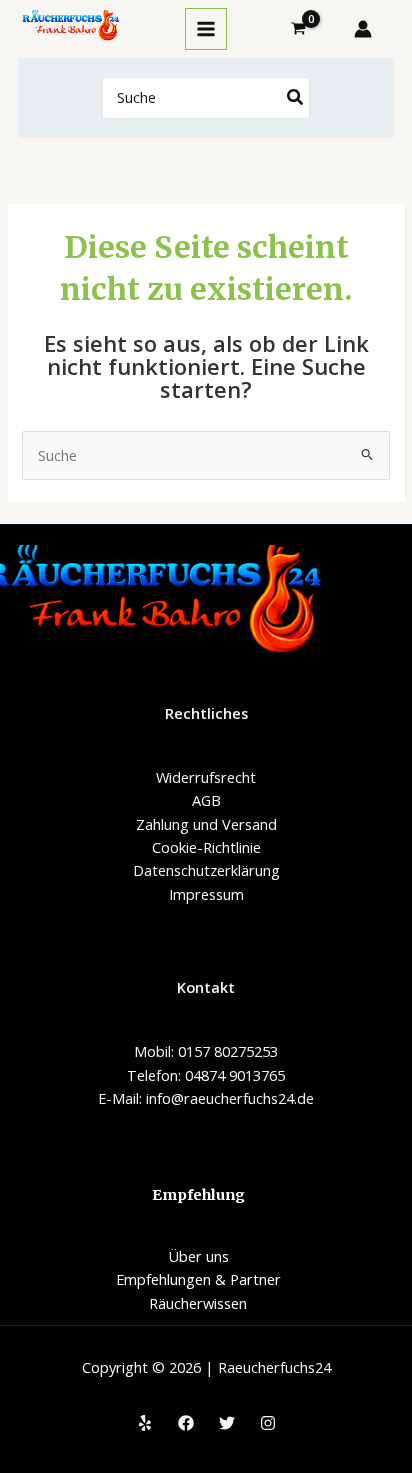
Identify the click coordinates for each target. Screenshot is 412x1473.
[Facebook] (186, 1423)
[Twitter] (227, 1423)
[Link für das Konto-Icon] (363, 29)
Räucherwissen (198, 1303)
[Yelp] (145, 1423)
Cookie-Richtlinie (206, 847)
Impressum (206, 894)
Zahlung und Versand (206, 824)
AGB (206, 800)
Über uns (198, 1256)
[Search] (296, 98)
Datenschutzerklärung (206, 870)
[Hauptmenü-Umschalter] (206, 29)
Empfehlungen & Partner (198, 1279)
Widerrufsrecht (206, 777)
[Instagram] (268, 1423)
